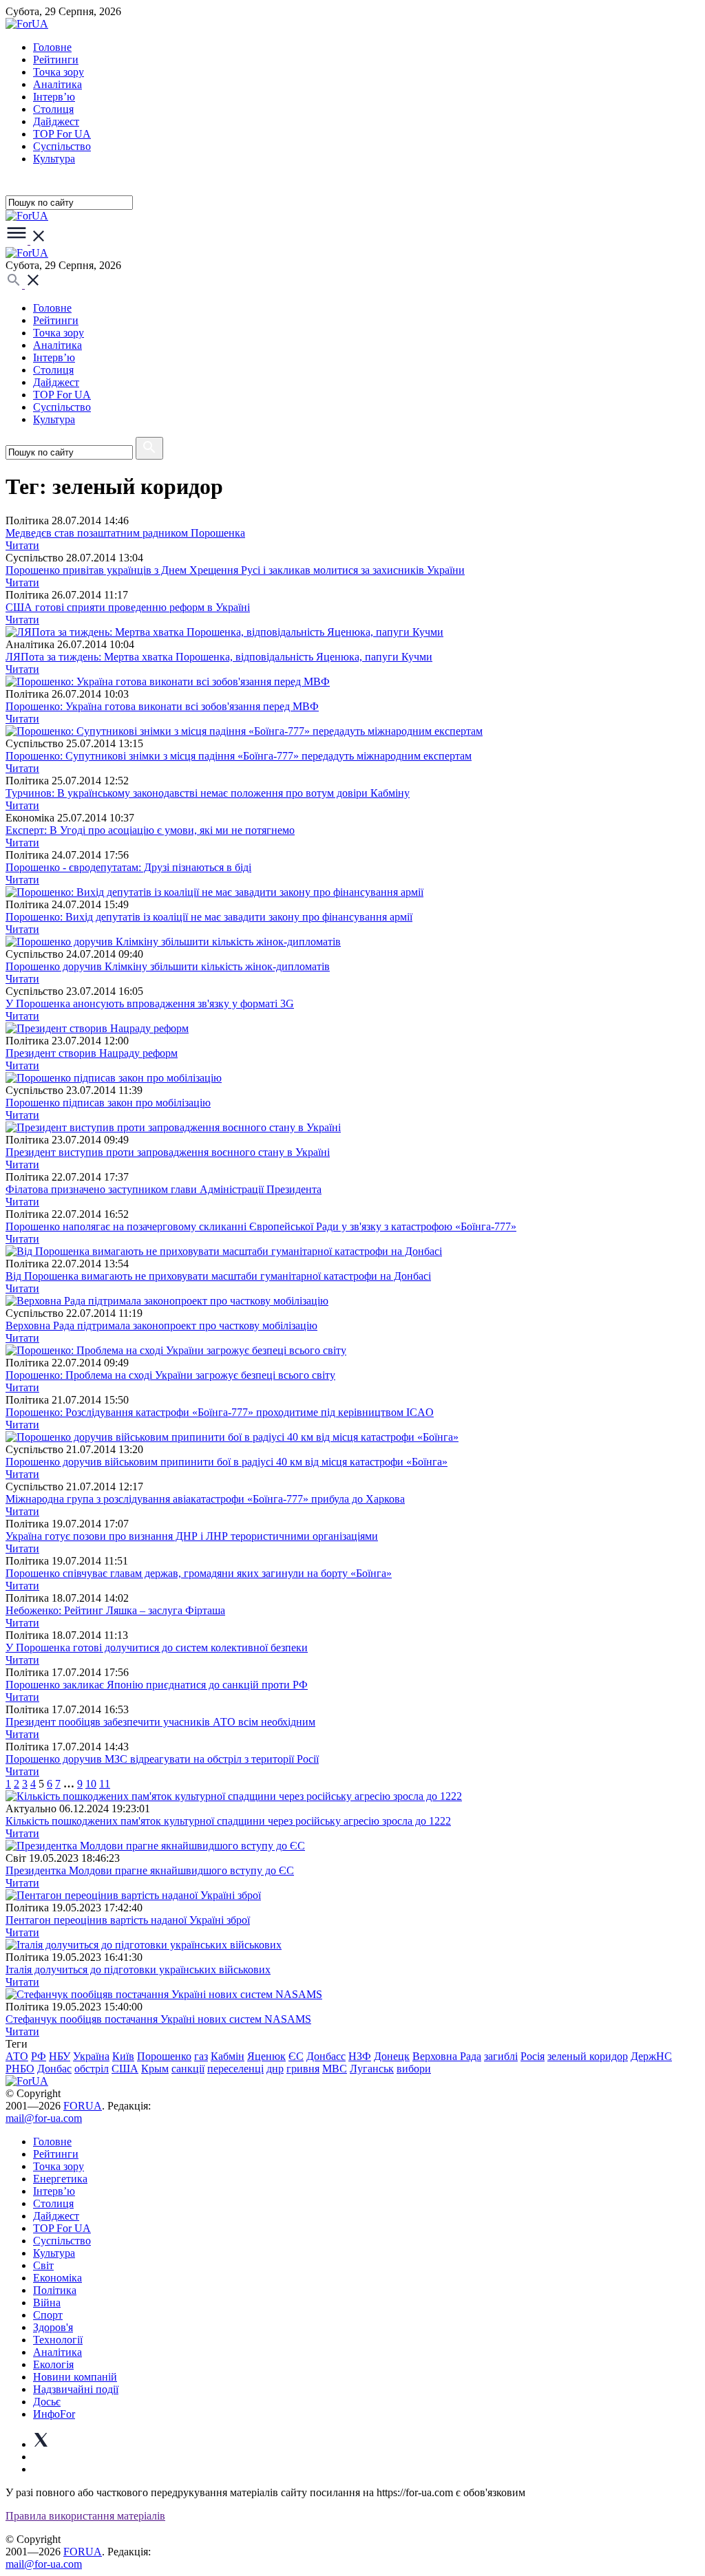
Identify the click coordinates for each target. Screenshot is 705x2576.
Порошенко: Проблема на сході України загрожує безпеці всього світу (170, 1375)
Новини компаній (75, 2377)
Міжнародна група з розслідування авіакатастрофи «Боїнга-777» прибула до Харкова (205, 1499)
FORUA (83, 2106)
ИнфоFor (54, 2414)
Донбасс (326, 2056)
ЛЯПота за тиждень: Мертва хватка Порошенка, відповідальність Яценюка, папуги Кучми (219, 657)
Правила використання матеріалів (85, 2516)
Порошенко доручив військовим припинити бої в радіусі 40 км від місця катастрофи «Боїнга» (227, 1462)
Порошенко (164, 2056)
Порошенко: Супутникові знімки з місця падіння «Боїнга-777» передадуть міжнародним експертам (239, 756)
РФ (39, 2056)
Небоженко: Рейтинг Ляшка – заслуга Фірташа (115, 1610)
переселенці (235, 2069)
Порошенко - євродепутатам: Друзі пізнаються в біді (128, 867)
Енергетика (60, 2179)
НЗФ (360, 2056)
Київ (123, 2056)
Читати (22, 545)
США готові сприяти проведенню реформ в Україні (128, 607)
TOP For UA (62, 134)
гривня (303, 2069)
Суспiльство (62, 146)
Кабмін (228, 2056)
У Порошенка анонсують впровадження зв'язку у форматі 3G (150, 1003)
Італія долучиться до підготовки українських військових (138, 1969)
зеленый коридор (588, 2056)
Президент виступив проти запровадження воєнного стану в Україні (168, 1152)
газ (201, 2056)
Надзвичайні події (76, 2389)
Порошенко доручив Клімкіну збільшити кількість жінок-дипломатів (168, 966)
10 (91, 1784)
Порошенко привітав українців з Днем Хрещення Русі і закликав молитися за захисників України (235, 570)
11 (105, 1784)
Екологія (53, 2364)
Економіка (57, 2278)
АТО (17, 2056)
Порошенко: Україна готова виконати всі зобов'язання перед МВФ (162, 706)
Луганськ (372, 2069)
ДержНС (651, 2056)
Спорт (48, 2315)
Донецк (392, 2056)
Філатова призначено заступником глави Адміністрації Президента (164, 1189)
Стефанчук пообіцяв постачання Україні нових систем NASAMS (158, 2019)
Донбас (54, 2069)
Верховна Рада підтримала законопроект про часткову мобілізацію (161, 1325)
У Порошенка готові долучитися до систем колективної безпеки (157, 1647)
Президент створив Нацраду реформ (92, 1053)
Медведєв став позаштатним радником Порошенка (125, 533)
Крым (155, 2069)
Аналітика (57, 84)
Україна (91, 2056)
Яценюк (266, 2056)
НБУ (60, 2056)
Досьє (47, 2402)
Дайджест (56, 121)
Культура (54, 159)
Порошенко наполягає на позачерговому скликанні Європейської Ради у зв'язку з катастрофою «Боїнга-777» (261, 1226)
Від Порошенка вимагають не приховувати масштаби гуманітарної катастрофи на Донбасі (218, 1276)
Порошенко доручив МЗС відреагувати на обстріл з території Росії (162, 1759)
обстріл (92, 2069)
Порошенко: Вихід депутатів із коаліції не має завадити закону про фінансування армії (209, 917)
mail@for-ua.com (44, 2118)
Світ (43, 2265)
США (125, 2069)
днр (275, 2069)
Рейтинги (56, 60)
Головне (52, 47)
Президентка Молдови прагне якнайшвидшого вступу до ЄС (150, 1870)
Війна (47, 2303)
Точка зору (59, 72)
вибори (414, 2069)
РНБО (20, 2069)
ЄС (296, 2056)
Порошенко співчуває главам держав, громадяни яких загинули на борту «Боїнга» (199, 1573)
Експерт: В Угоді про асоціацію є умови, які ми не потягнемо (150, 830)
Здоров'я (53, 2327)
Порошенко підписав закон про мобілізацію (108, 1103)
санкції (188, 2069)
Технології (58, 2340)
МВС (335, 2069)
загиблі (501, 2056)
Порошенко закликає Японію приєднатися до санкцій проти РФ (157, 1685)
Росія (533, 2056)
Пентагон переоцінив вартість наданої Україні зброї (128, 1920)
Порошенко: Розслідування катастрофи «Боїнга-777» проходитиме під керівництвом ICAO (220, 1412)
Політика (55, 2290)
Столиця (53, 109)
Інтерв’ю (54, 97)
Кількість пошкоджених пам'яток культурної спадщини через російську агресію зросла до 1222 (228, 1821)
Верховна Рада (447, 2056)
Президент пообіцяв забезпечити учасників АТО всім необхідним (160, 1722)
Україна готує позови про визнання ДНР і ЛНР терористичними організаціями (192, 1536)
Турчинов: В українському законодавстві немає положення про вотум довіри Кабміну (208, 793)
